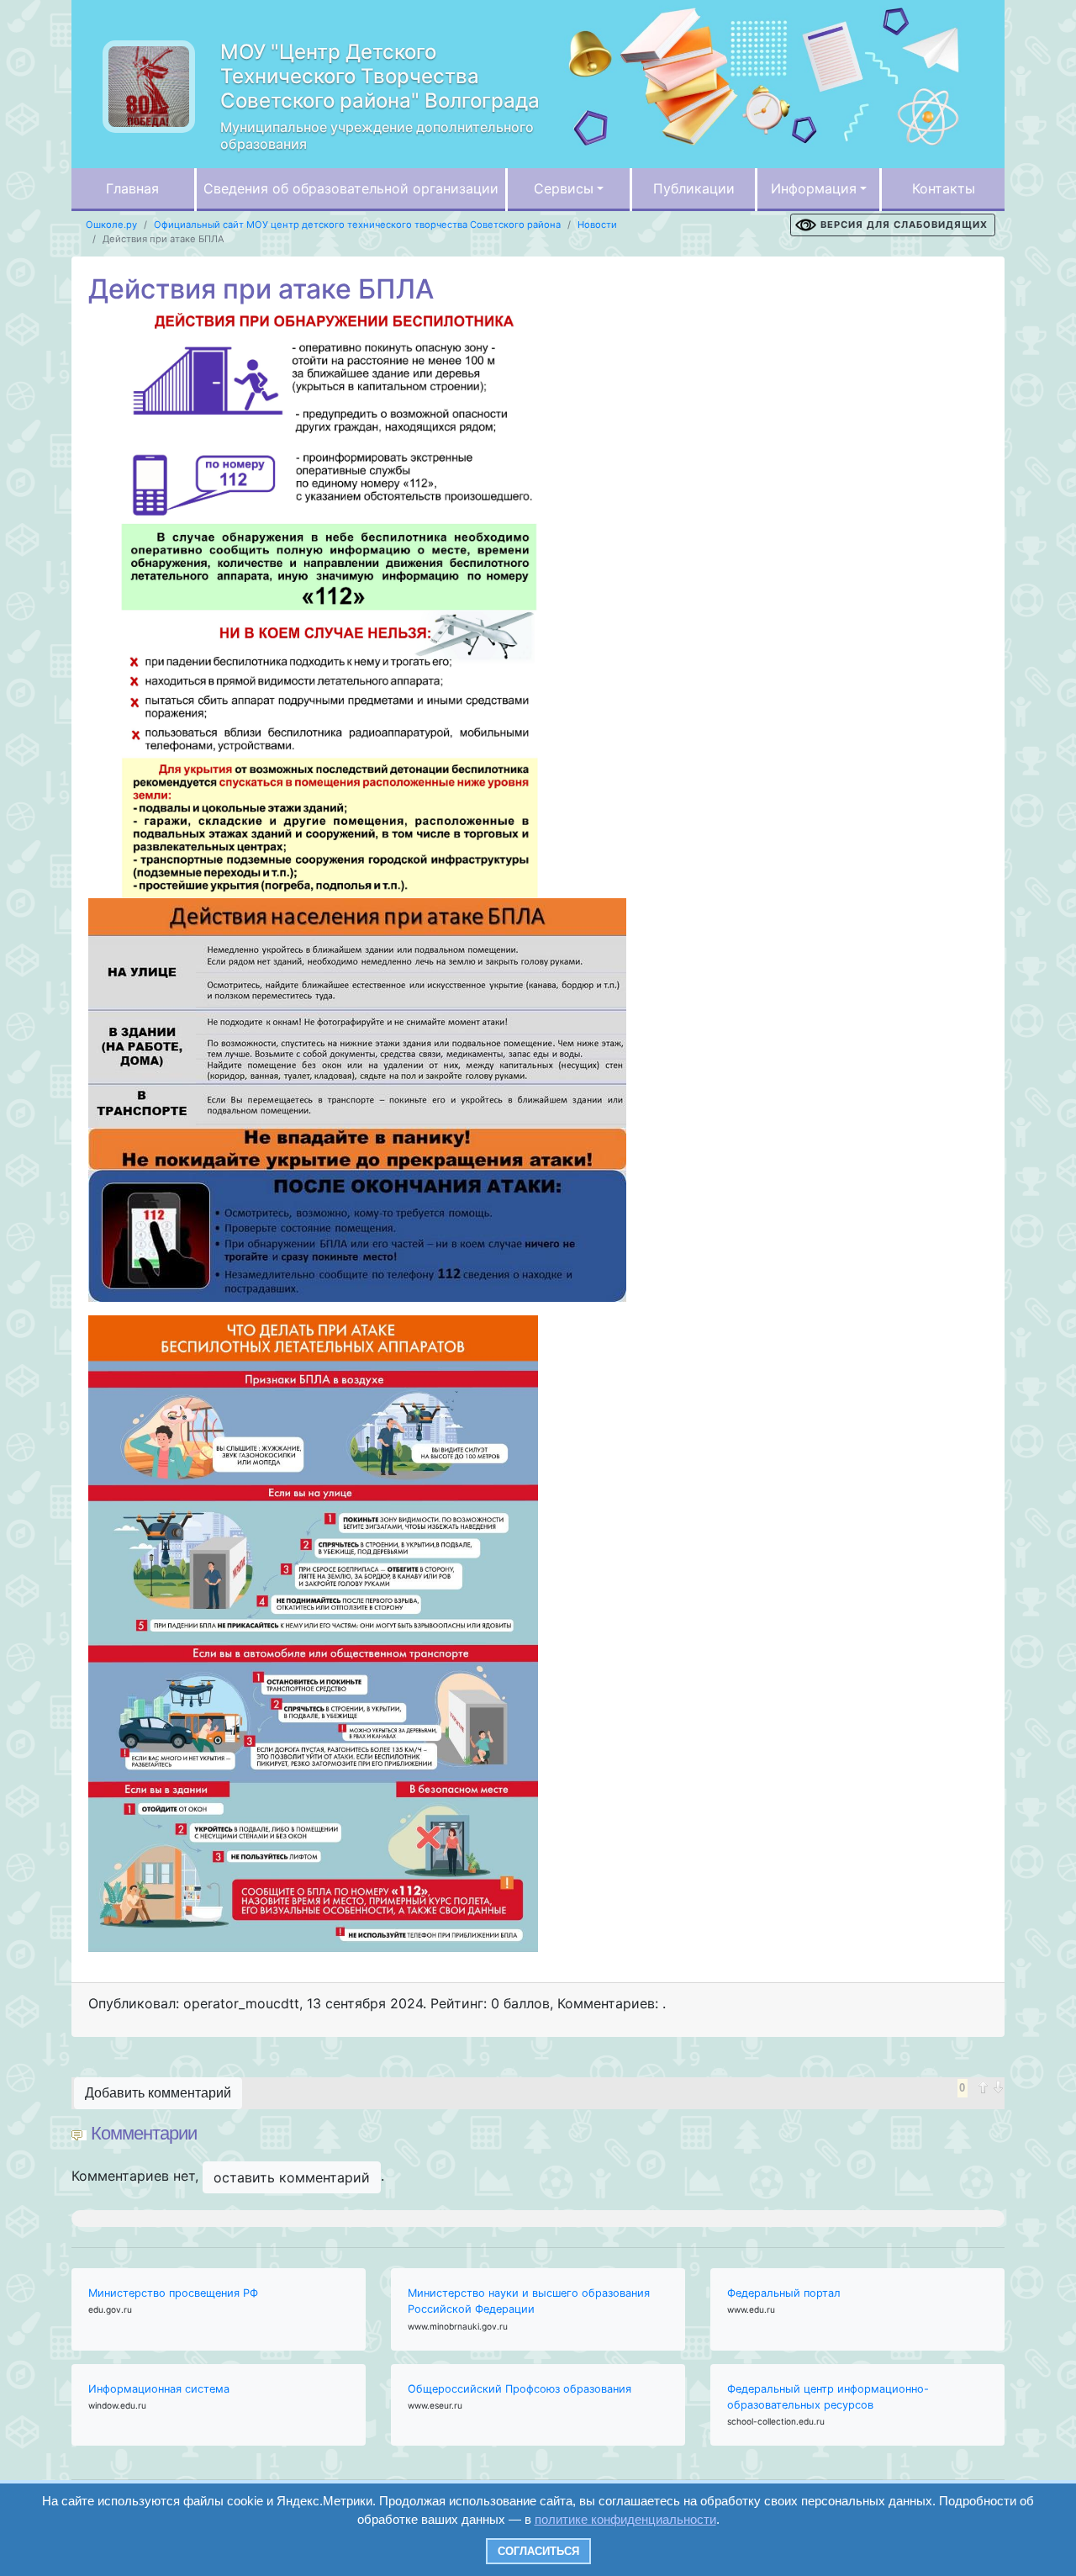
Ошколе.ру (111, 225)
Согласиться (538, 2551)
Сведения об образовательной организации (351, 188)
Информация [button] (814, 188)
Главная (132, 188)
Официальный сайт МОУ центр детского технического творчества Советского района (357, 225)
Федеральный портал (784, 2293)
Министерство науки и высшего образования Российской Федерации (529, 2301)
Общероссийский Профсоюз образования (520, 2389)
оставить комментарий (292, 2177)
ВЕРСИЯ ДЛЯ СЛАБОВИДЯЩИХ (904, 225)
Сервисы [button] (564, 188)
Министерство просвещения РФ (173, 2293)
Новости (597, 225)
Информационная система (159, 2389)
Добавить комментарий (158, 2093)
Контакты (944, 188)
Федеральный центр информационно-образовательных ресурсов (828, 2397)
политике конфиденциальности (625, 2519)
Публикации (694, 188)
